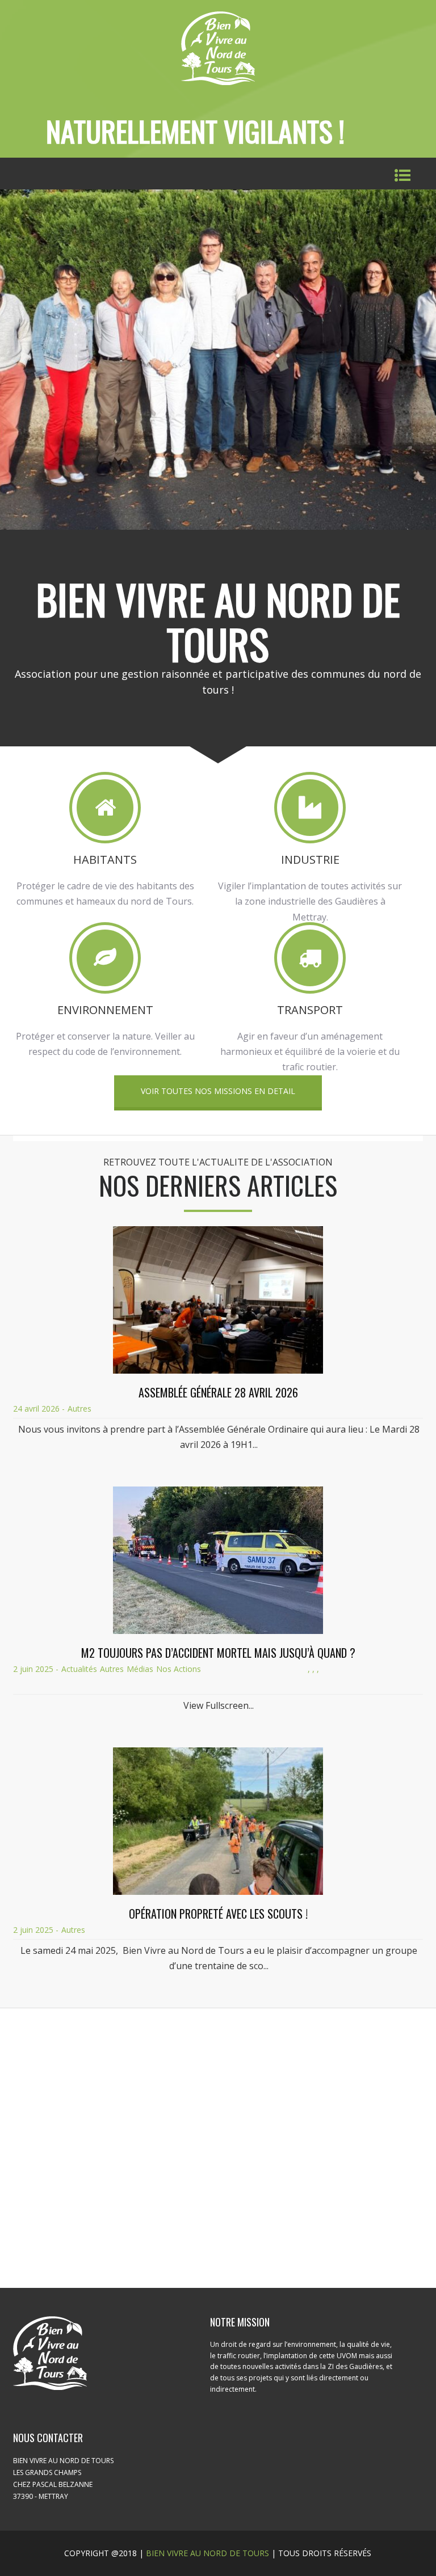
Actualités (79, 1669)
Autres (79, 1409)
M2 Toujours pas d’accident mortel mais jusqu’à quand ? (218, 1653)
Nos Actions (179, 1669)
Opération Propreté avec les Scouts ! (218, 1914)
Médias (140, 1669)
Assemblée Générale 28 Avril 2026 (218, 1392)
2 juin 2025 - (36, 1669)
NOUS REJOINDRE (218, 2202)
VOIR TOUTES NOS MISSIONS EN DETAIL (218, 1091)
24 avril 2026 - (39, 1409)
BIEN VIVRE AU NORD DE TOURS (207, 2553)
